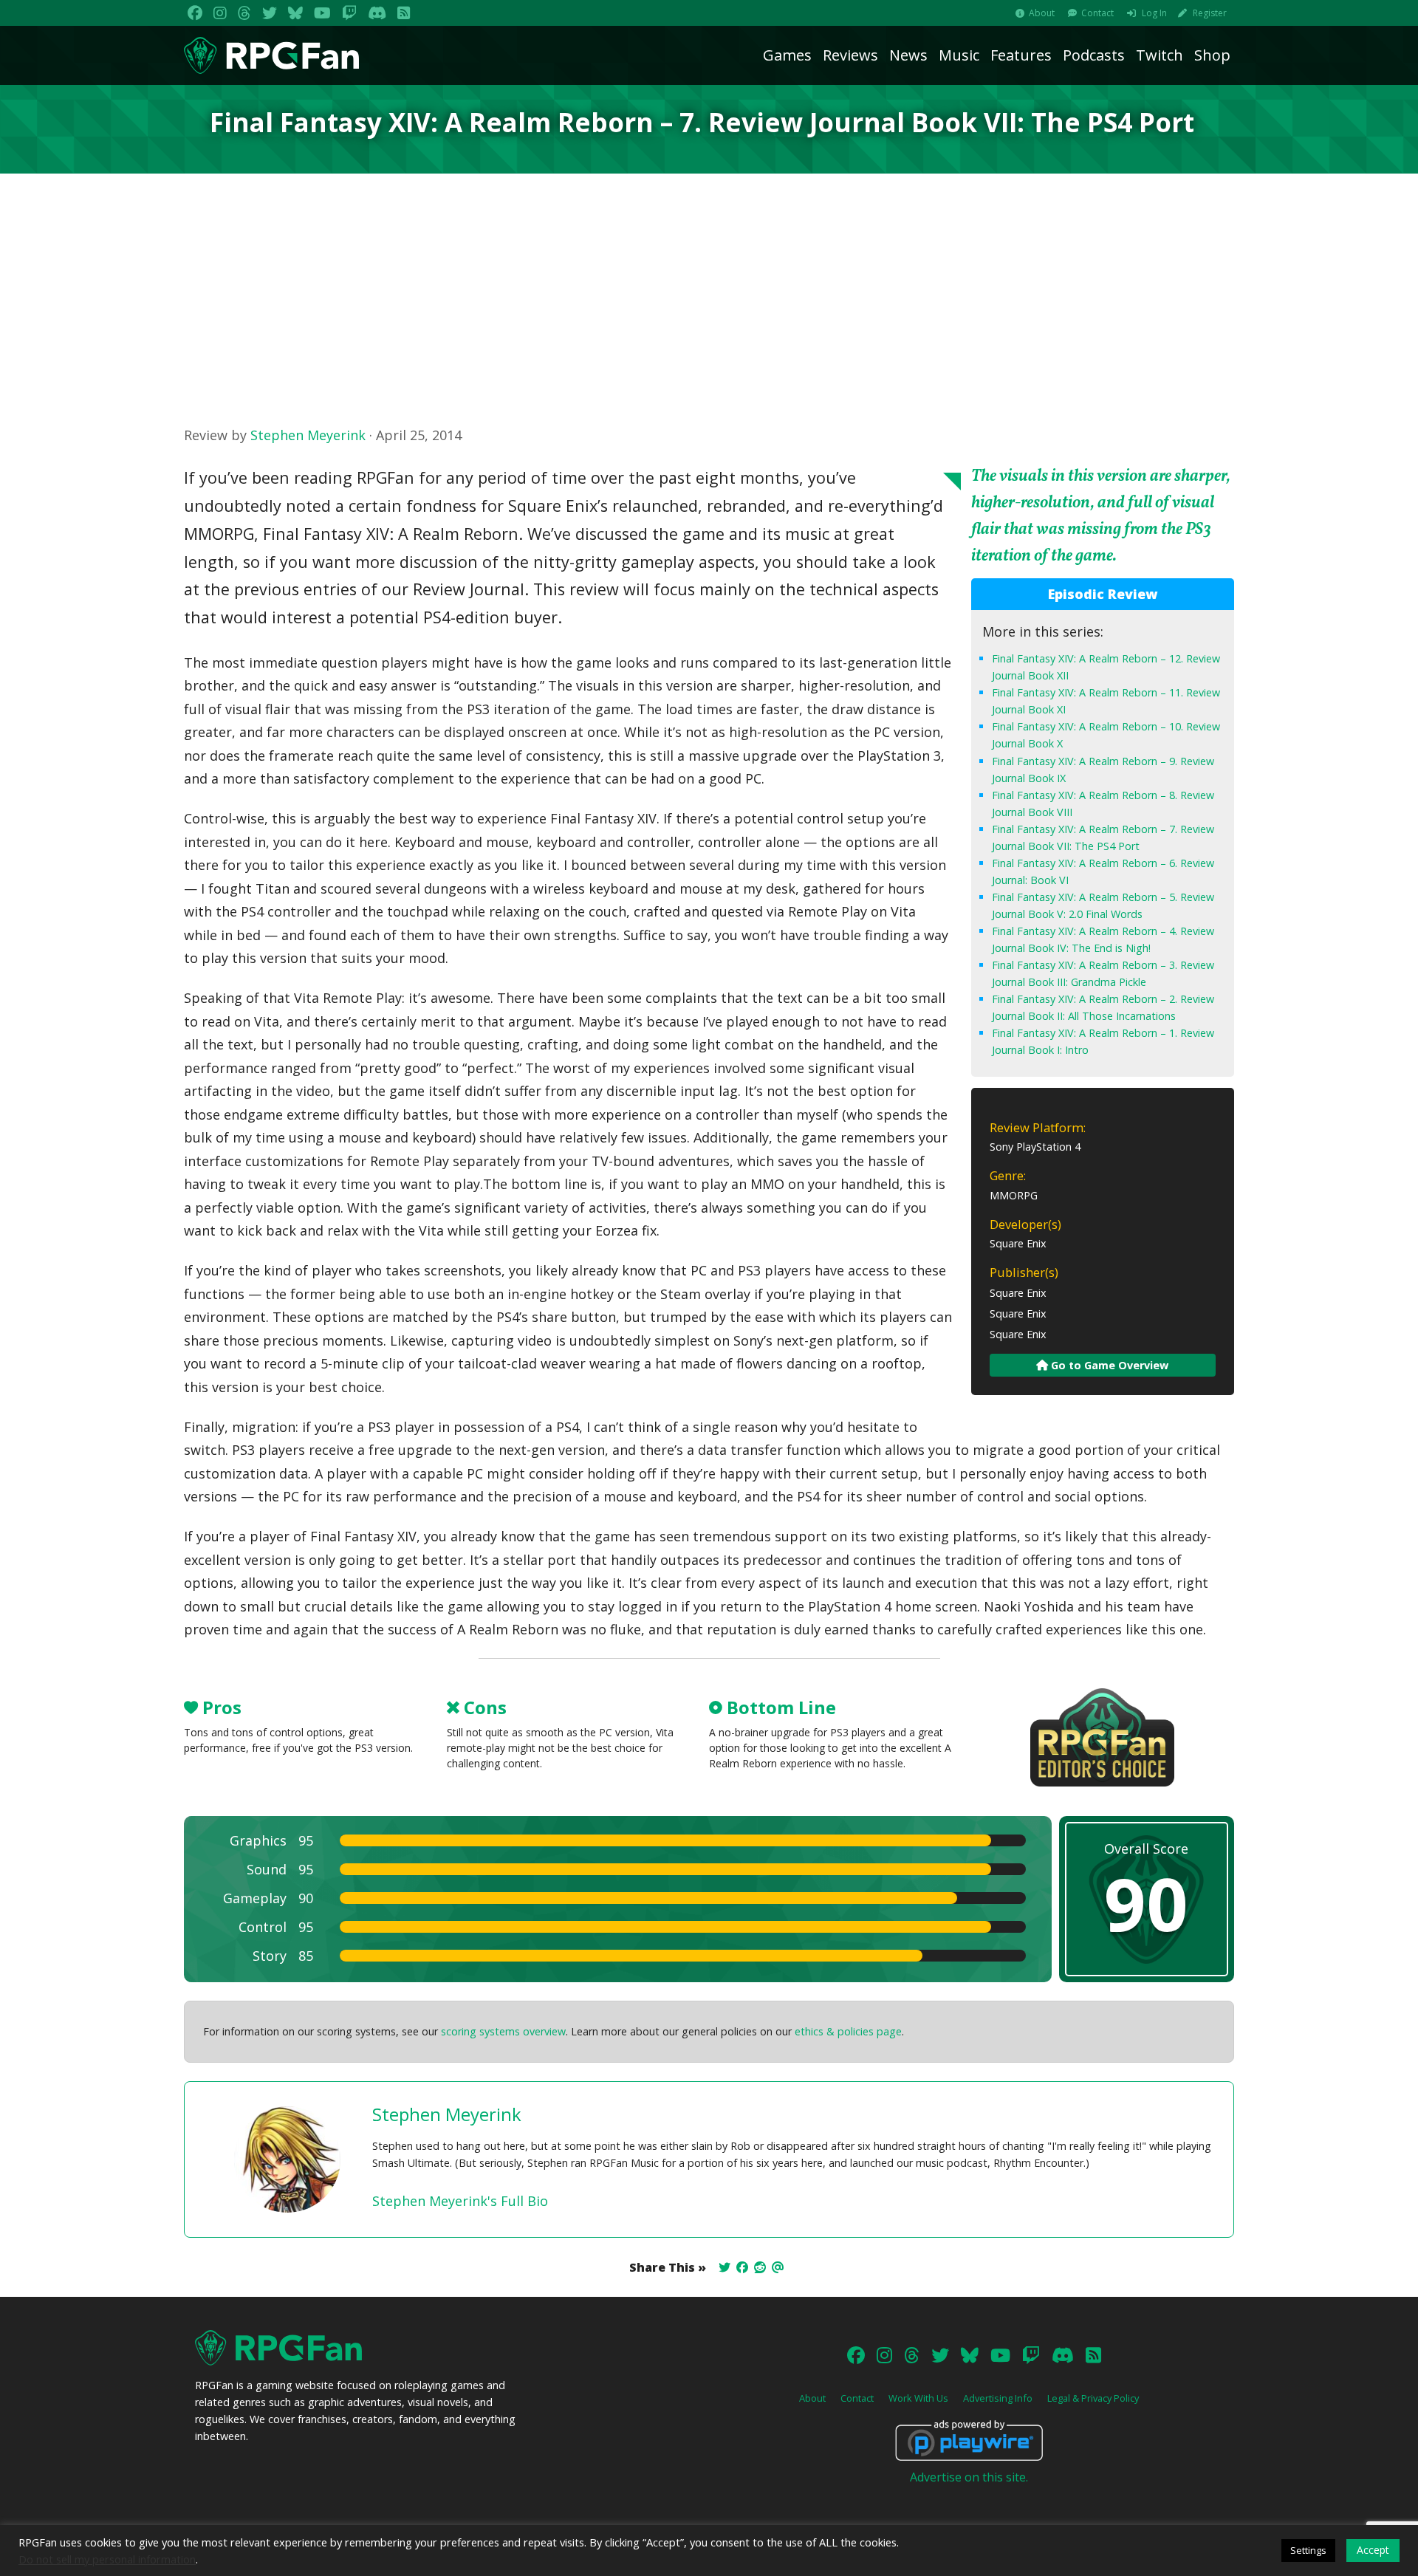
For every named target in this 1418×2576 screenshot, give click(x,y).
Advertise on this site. (969, 2477)
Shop (1212, 55)
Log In (1154, 13)
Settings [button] (1308, 2550)
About (1042, 13)
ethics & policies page (848, 2031)
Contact (1097, 13)
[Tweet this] (725, 2267)
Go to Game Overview (1108, 1365)
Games (787, 55)
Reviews (850, 55)
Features (1021, 55)
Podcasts (1094, 55)
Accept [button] (1373, 2550)
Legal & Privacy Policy (1093, 2398)
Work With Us (918, 2398)
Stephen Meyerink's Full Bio (460, 2201)
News (908, 55)
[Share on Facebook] (742, 2267)
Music (959, 55)
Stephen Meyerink (308, 435)
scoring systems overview (503, 2031)
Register (1210, 13)
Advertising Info (998, 2398)
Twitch (1160, 55)
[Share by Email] (778, 2267)
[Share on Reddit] (760, 2267)
